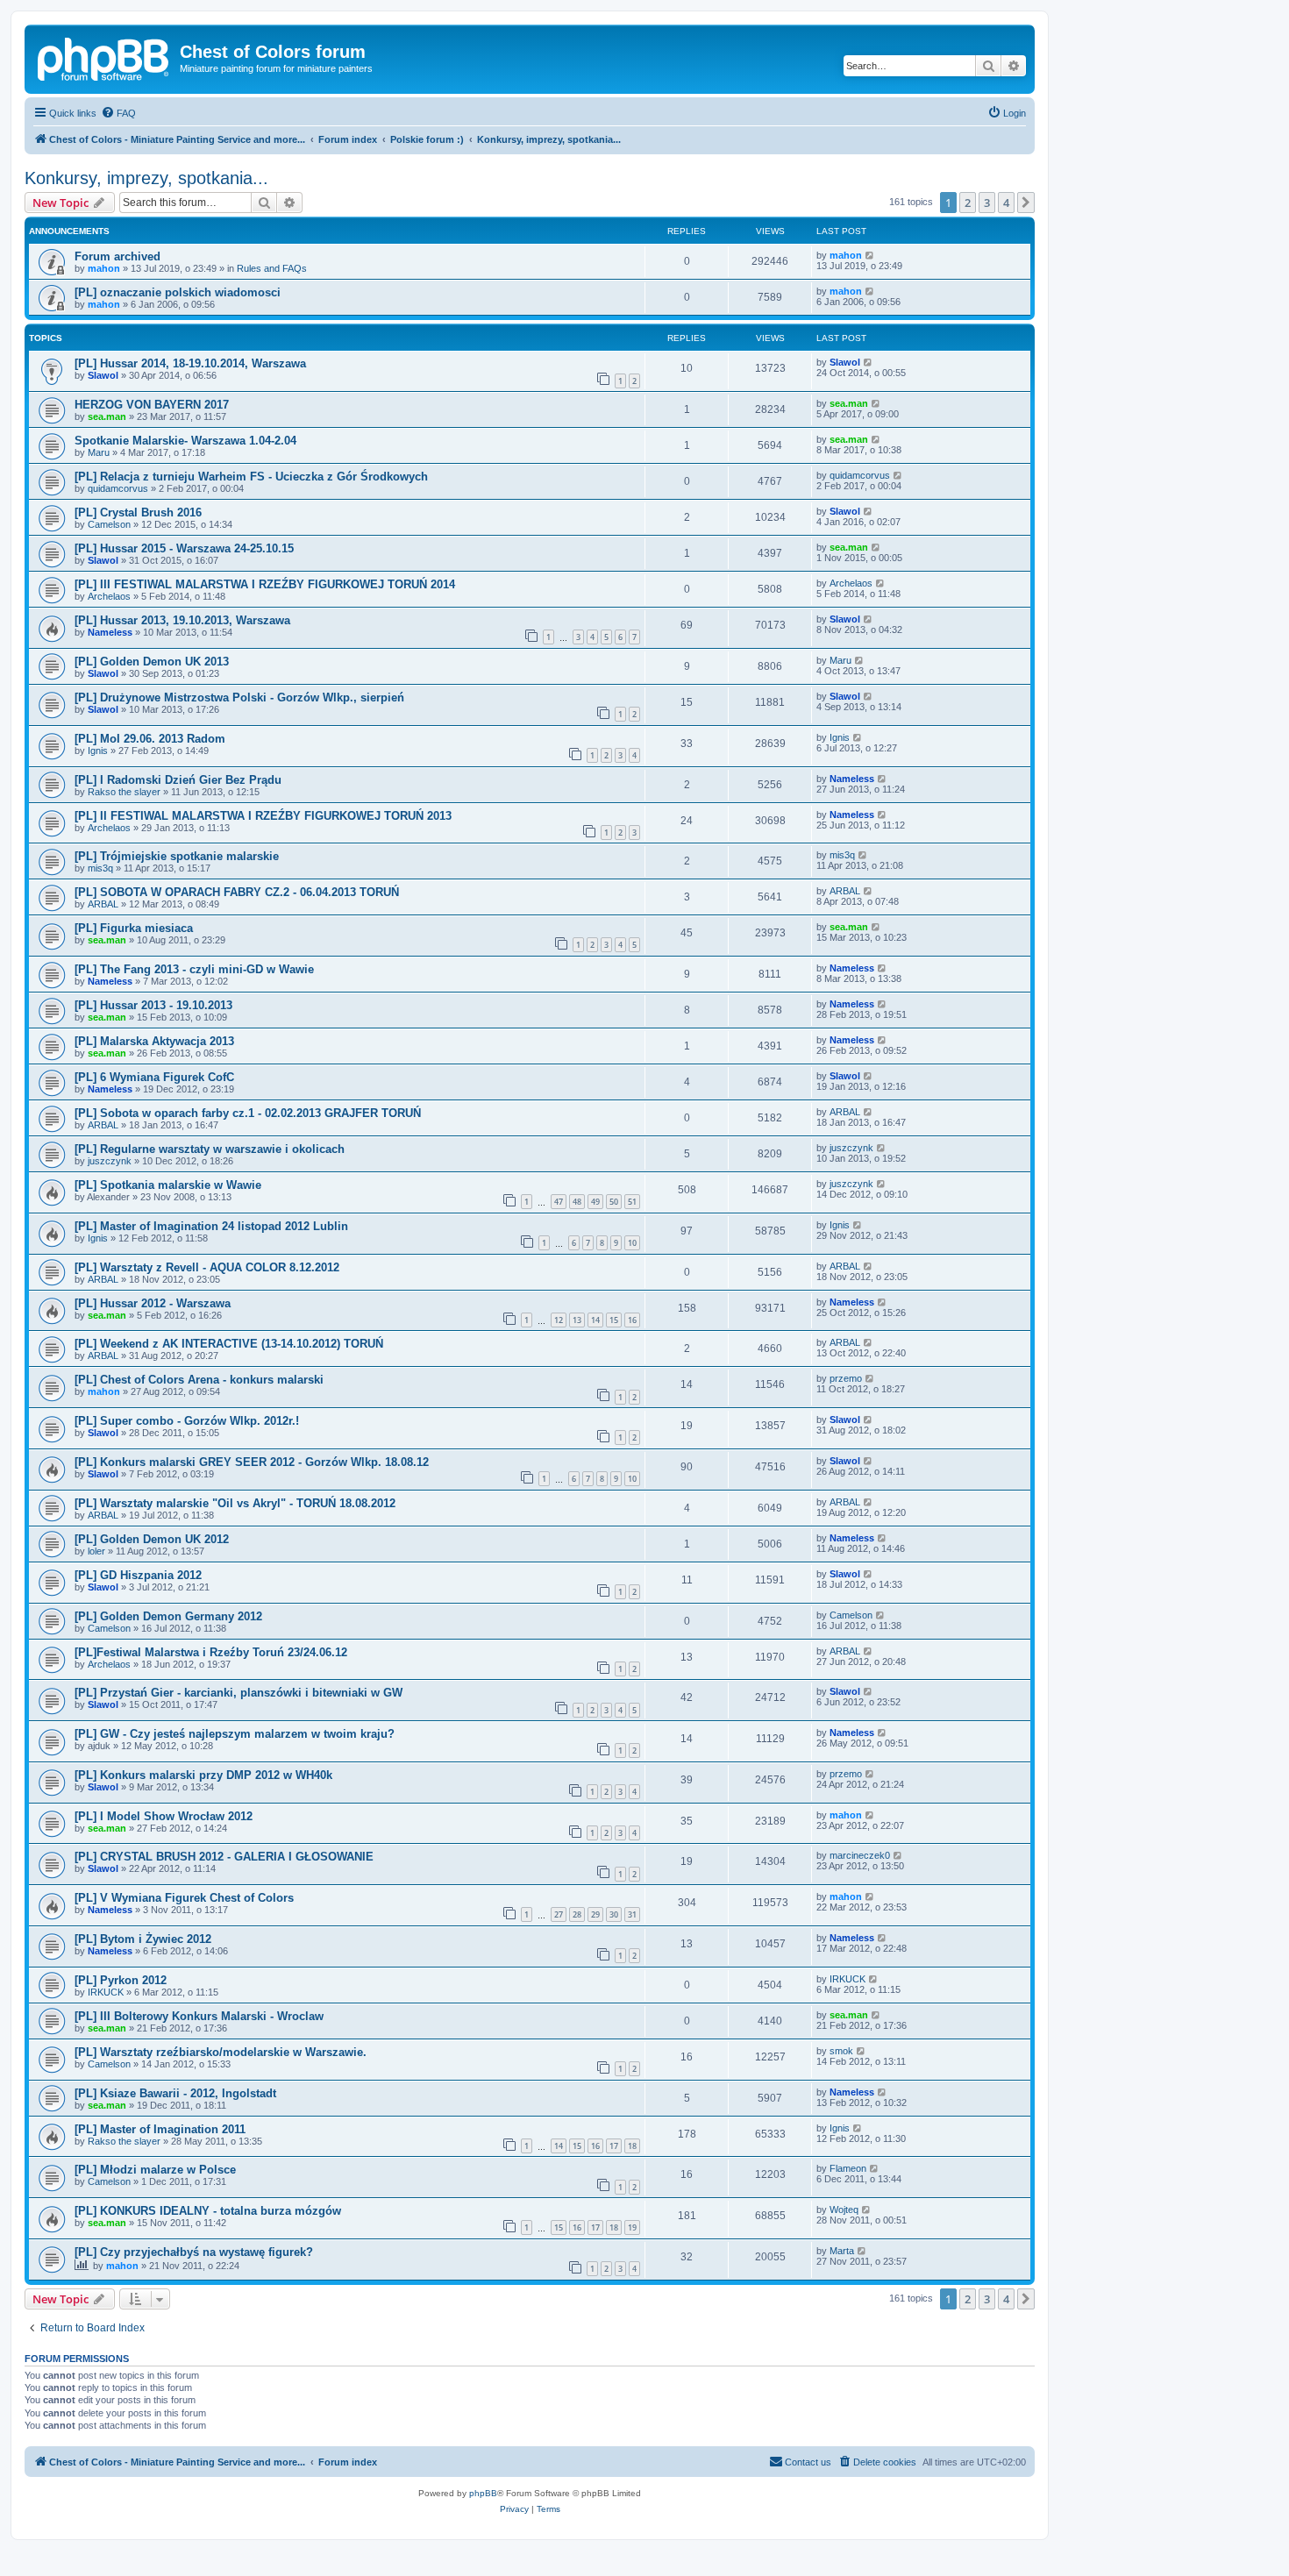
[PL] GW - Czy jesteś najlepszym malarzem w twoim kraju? (235, 1734)
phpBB (483, 2493)
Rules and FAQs (272, 268)
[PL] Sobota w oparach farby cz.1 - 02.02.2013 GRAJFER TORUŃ (248, 1113)
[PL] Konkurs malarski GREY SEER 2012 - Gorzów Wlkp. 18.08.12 (252, 1462)
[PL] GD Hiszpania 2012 (138, 1575)
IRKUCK (106, 1992)
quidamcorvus (118, 488)
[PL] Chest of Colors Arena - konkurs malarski (199, 1380)
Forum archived (118, 256)
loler (96, 1551)
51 (632, 1202)
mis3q (100, 868)
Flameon (848, 2168)
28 (577, 1914)
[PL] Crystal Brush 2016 (138, 512)
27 (559, 1914)
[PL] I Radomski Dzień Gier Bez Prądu (178, 780)
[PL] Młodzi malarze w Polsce (155, 2170)
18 (632, 2146)
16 (632, 1320)
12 (559, 1320)
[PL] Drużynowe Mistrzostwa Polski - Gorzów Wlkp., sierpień (239, 697)
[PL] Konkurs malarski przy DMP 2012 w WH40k (203, 1775)
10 (632, 1243)
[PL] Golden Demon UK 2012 (152, 1539)
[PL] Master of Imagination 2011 (160, 2129)
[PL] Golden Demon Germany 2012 (168, 1616)
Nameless (110, 632)
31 (632, 1914)
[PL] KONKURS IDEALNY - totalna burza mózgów (208, 2211)
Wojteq (844, 2210)
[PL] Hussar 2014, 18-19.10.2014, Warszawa (190, 363)
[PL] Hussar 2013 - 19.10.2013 (153, 1005)
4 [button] (1006, 203)
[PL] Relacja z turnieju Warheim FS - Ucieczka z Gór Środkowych (251, 477)
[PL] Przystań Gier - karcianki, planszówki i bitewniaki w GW (239, 1693)
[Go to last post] (870, 255)
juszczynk (110, 1161)
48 (577, 1202)
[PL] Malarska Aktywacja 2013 (154, 1041)
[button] (1026, 203)
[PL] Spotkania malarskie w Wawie (168, 1185)
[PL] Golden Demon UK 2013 (152, 662)
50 (614, 1202)
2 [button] (968, 203)
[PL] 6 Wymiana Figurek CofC (154, 1077)
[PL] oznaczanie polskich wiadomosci (178, 292)
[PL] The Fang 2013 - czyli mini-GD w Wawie (194, 969)
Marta (842, 2251)
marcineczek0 (860, 1855)
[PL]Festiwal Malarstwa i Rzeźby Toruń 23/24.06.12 (211, 1652)
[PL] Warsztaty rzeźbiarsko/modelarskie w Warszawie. (221, 2052)
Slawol (103, 375)
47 (559, 1202)
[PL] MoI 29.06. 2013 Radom (150, 739)
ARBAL (103, 904)
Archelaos (109, 596)
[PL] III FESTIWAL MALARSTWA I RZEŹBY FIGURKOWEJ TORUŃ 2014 (265, 584)
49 (595, 1202)
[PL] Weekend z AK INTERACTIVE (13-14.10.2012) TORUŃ (229, 1344)
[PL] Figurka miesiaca (134, 928)
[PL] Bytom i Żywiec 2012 (143, 1939)
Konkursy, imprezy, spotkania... (146, 178)
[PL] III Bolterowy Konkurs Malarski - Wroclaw (199, 2016)
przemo (846, 1378)
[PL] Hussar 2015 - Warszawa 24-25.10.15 (184, 548)
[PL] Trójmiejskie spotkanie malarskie (177, 856)
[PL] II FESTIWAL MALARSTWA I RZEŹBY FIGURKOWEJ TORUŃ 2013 (263, 816)
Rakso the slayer (124, 792)
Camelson (109, 524)
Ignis (98, 751)
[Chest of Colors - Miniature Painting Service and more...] (104, 57)
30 (614, 1914)
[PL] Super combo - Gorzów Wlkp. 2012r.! (187, 1421)
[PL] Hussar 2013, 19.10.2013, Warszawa (182, 620)
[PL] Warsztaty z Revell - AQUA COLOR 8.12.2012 (207, 1267)
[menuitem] (118, 113)
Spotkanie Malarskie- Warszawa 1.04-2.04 (185, 441)
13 (577, 1320)
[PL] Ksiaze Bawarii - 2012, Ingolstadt (175, 2093)
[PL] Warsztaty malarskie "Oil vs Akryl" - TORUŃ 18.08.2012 (235, 1503)
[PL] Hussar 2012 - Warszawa (153, 1303)
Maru (99, 452)
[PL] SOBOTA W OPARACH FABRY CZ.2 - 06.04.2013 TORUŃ (237, 892)
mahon (104, 268)
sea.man (107, 416)
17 (614, 2146)
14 (595, 1320)
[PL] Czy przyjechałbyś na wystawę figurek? (194, 2252)
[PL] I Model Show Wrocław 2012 (164, 1816)
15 (614, 1320)
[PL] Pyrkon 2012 (121, 1980)
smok (841, 2051)
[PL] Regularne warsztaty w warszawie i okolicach (210, 1149)
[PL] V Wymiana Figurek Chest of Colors (184, 1898)
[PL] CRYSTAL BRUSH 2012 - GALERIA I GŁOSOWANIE (224, 1857)
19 (632, 2227)
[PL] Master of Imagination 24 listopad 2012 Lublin (211, 1226)
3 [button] (987, 203)
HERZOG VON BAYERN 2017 (152, 405)
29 (595, 1914)
